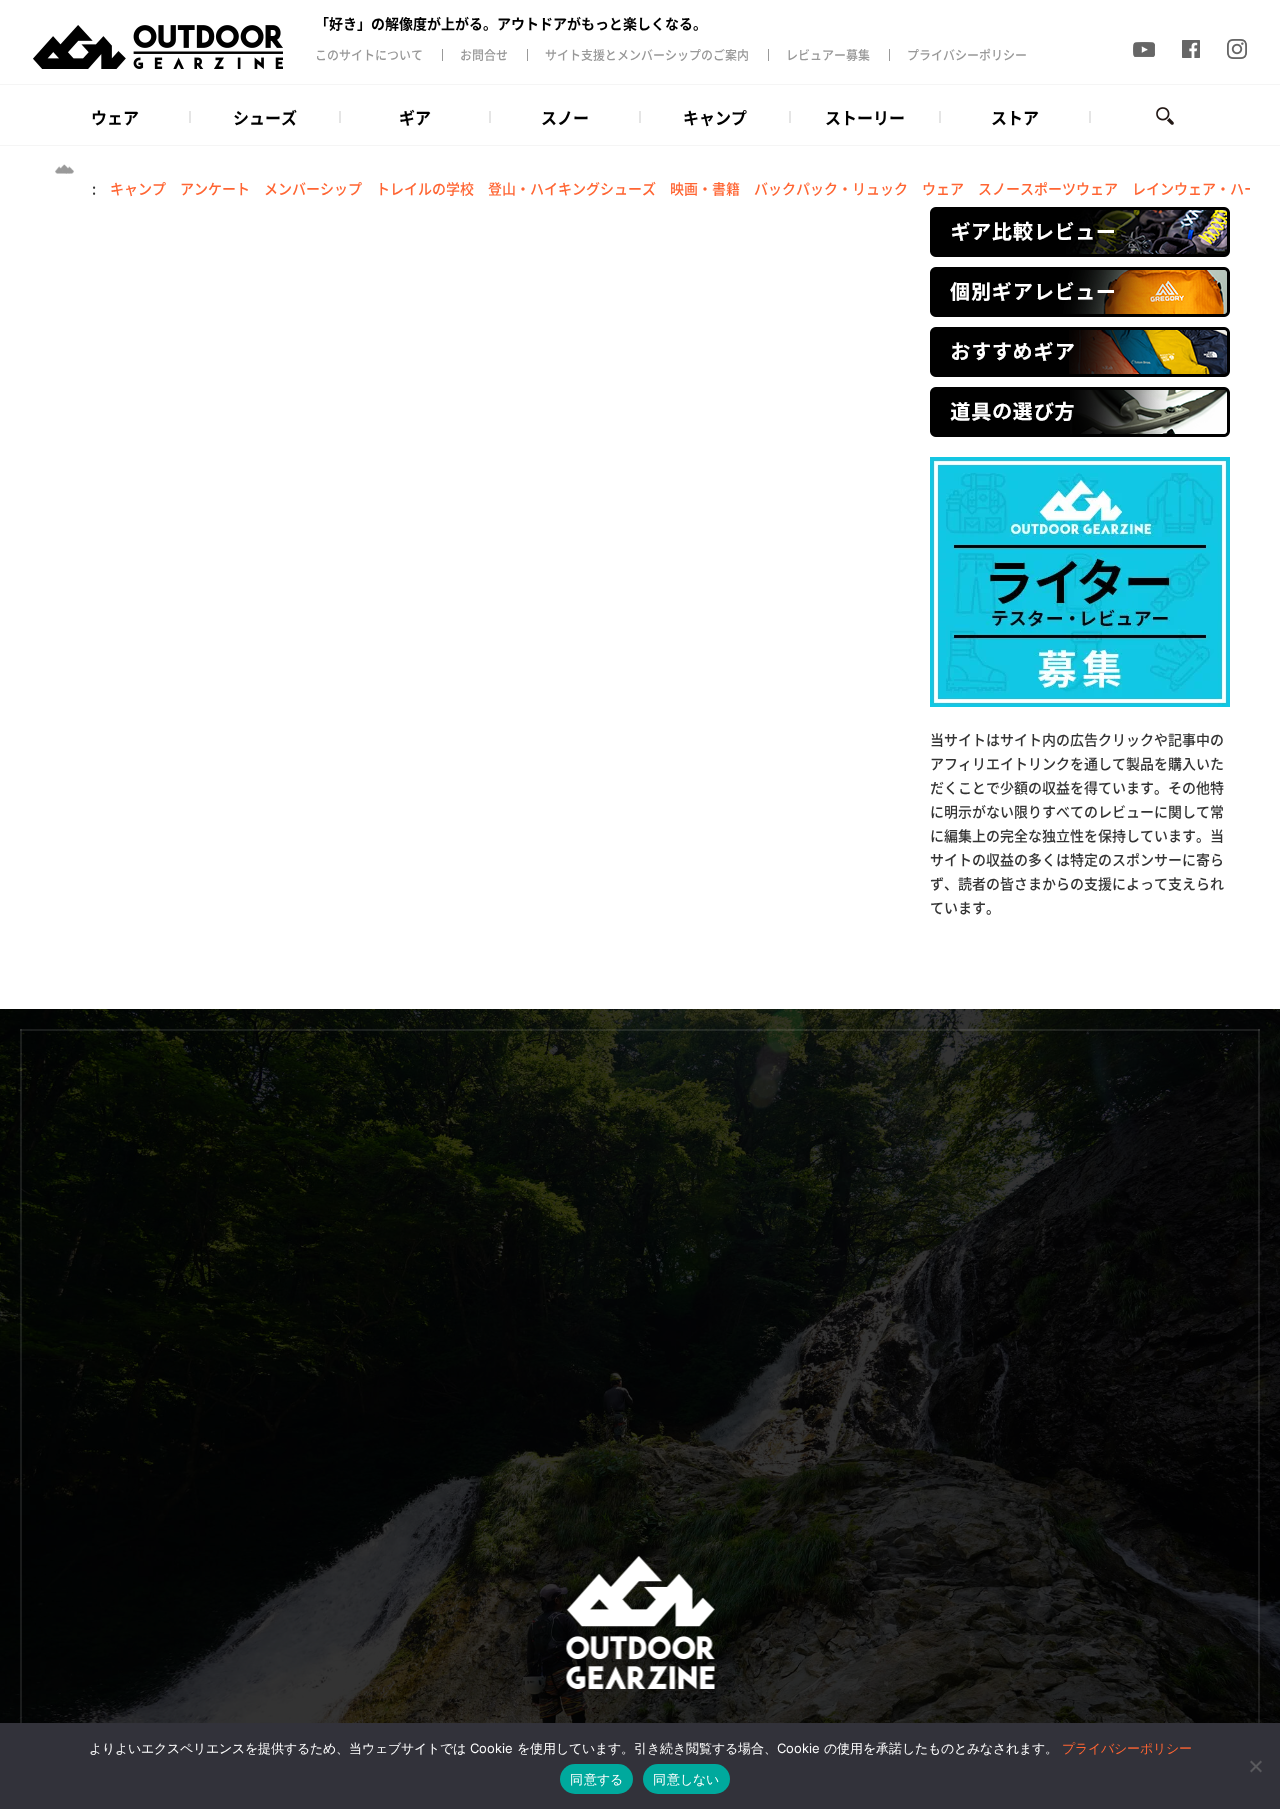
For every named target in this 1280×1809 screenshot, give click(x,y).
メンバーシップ (313, 188)
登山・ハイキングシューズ (572, 188)
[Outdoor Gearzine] (172, 47)
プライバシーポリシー (967, 55)
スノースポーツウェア (1048, 188)
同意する (596, 1779)
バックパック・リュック (831, 188)
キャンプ (138, 188)
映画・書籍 (705, 188)
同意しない (686, 1779)
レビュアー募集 (828, 55)
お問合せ (484, 55)
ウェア (943, 188)
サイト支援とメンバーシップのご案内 (647, 55)
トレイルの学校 (425, 188)
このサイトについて (369, 55)
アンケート (215, 188)
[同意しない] (1255, 1766)
